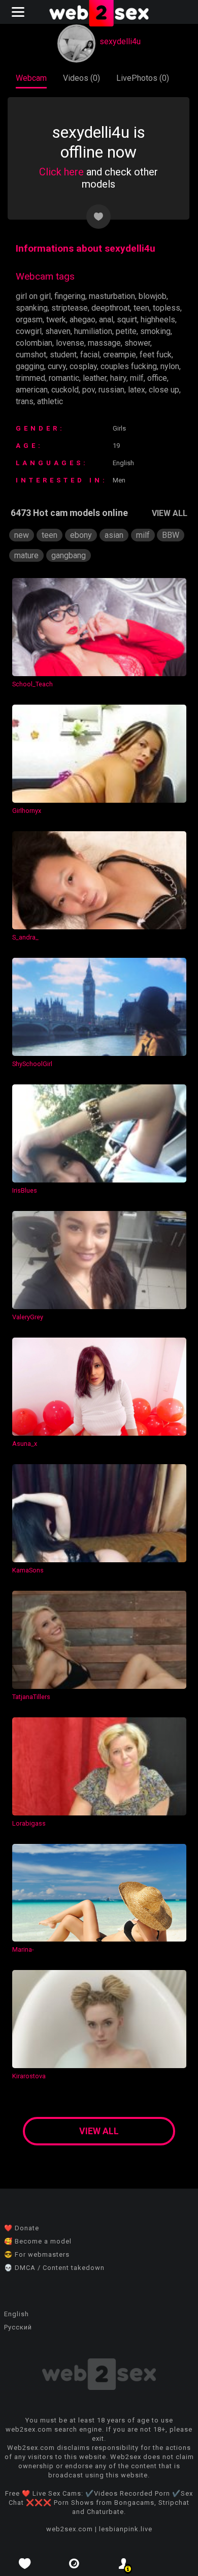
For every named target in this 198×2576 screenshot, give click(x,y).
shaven (58, 331)
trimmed (30, 378)
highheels (158, 320)
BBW (171, 535)
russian (111, 390)
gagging (30, 366)
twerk (56, 320)
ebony (81, 535)
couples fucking (129, 366)
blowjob (153, 296)
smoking (155, 331)
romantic (64, 378)
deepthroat (111, 308)
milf (137, 378)
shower (137, 343)
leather (95, 378)
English (16, 2314)
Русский (18, 2327)
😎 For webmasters (37, 2254)
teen (141, 308)
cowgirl (29, 331)
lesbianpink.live (126, 2529)
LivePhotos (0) (143, 78)
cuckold (65, 390)
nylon (170, 366)
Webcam (31, 78)
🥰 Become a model (38, 2241)
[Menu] (19, 12)
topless (167, 308)
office (157, 378)
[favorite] (25, 2564)
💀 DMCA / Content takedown (54, 2268)
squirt (127, 320)
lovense (70, 343)
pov (89, 390)
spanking (32, 308)
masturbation (112, 296)
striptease (70, 308)
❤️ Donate (22, 2228)
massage (104, 343)
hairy (118, 378)
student (63, 355)
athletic (50, 401)
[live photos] (75, 2564)
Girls (119, 428)
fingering (70, 296)
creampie (120, 355)
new (22, 535)
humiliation (93, 331)
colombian (34, 343)
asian (114, 535)
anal (106, 320)
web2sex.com (70, 2529)
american (32, 390)
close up (164, 390)
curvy (57, 366)
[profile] (124, 2564)
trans (25, 401)
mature (26, 555)
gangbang (69, 555)
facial (90, 355)
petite (126, 331)
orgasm (29, 320)
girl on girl (33, 296)
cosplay (83, 366)
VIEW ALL (170, 513)
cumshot (31, 355)
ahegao (82, 320)
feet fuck (156, 355)
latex (137, 390)
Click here (61, 172)
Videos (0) (81, 78)
